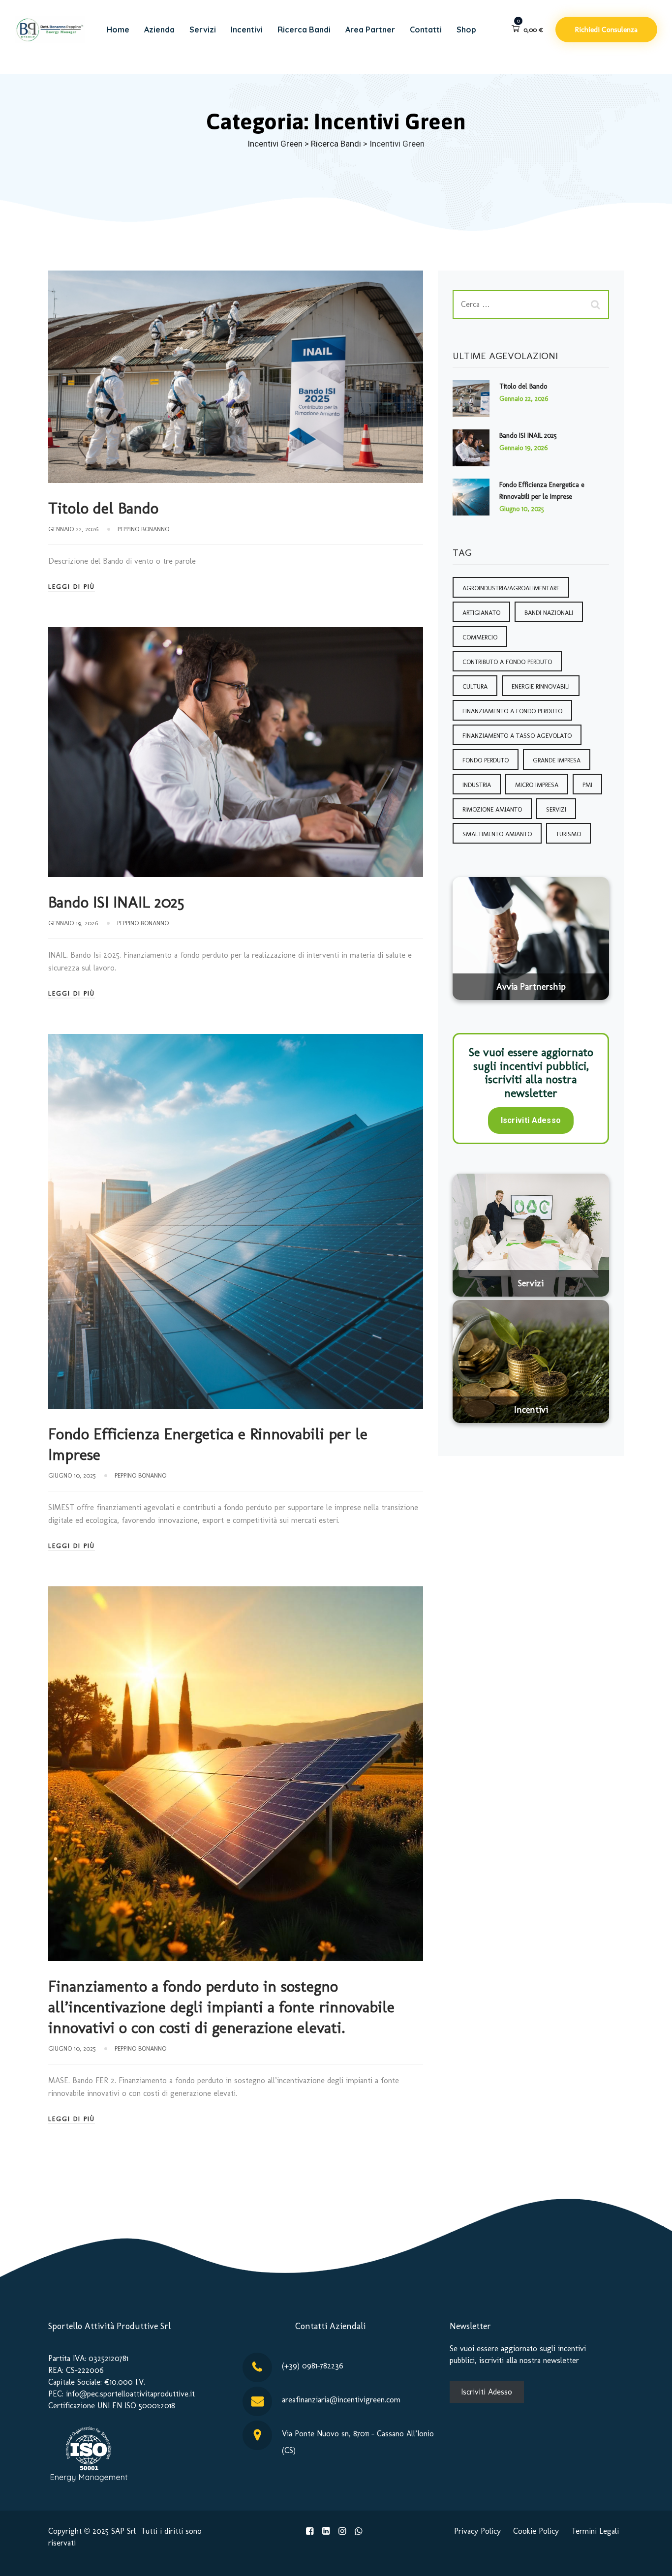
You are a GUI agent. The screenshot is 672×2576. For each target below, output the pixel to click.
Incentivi (247, 30)
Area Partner (370, 30)
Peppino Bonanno (143, 529)
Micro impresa (537, 785)
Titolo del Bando (103, 508)
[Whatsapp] (358, 2531)
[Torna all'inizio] (651, 2560)
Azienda (159, 30)
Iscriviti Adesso (531, 1120)
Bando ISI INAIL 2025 (116, 902)
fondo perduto (486, 760)
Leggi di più (72, 587)
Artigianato (481, 613)
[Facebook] (310, 2531)
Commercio (480, 637)
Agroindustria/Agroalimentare (511, 588)
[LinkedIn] (326, 2531)
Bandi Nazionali (549, 613)
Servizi (203, 30)
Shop (466, 30)
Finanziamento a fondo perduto (512, 711)
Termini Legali (595, 2531)
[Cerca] (597, 304)
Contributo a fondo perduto (507, 662)
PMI (587, 785)
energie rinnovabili (541, 686)
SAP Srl (123, 2531)
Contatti (426, 30)
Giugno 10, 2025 (522, 509)
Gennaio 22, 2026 (524, 399)
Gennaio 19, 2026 (523, 448)
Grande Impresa (557, 760)
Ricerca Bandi (304, 30)
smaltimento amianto (497, 834)
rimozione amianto (492, 809)
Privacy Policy (477, 2531)
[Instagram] (342, 2531)
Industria (477, 785)
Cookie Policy (536, 2531)
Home (118, 30)
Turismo (568, 834)
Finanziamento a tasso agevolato (517, 736)
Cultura (475, 686)
